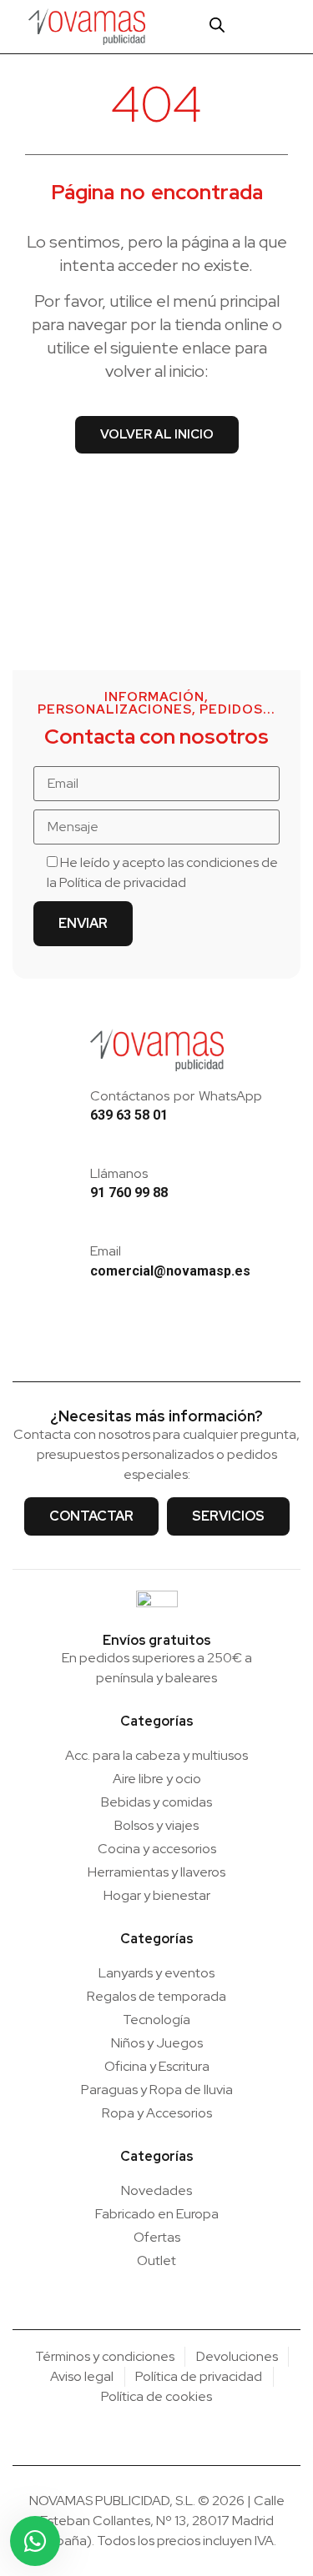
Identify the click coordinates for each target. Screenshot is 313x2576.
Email (106, 1251)
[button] (285, 27)
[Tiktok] (182, 1340)
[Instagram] (131, 1340)
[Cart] (250, 26)
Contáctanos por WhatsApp (176, 1096)
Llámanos (119, 1173)
